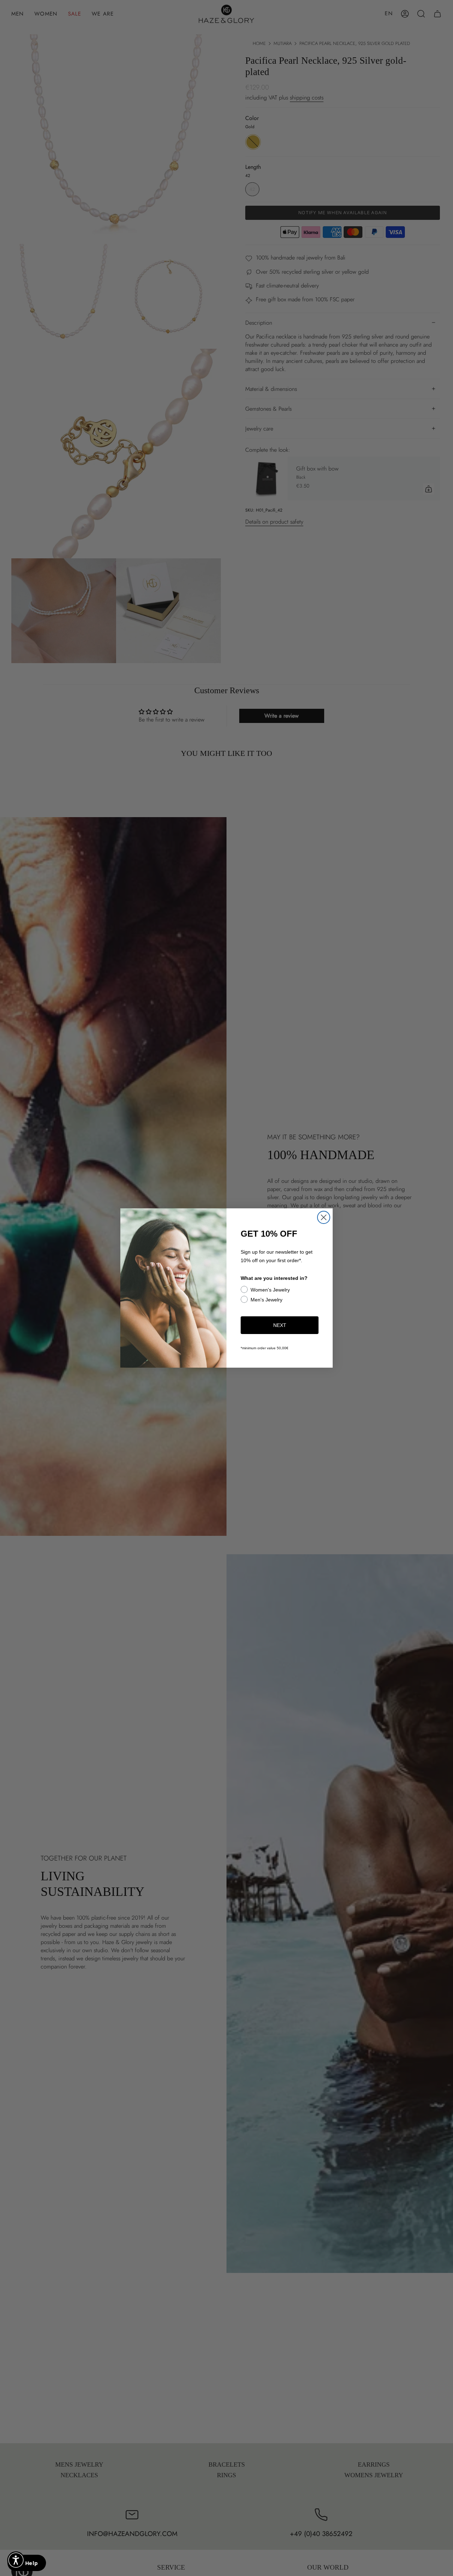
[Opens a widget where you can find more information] (27, 2564)
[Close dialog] (324, 1217)
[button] (16, 2560)
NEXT (280, 1325)
